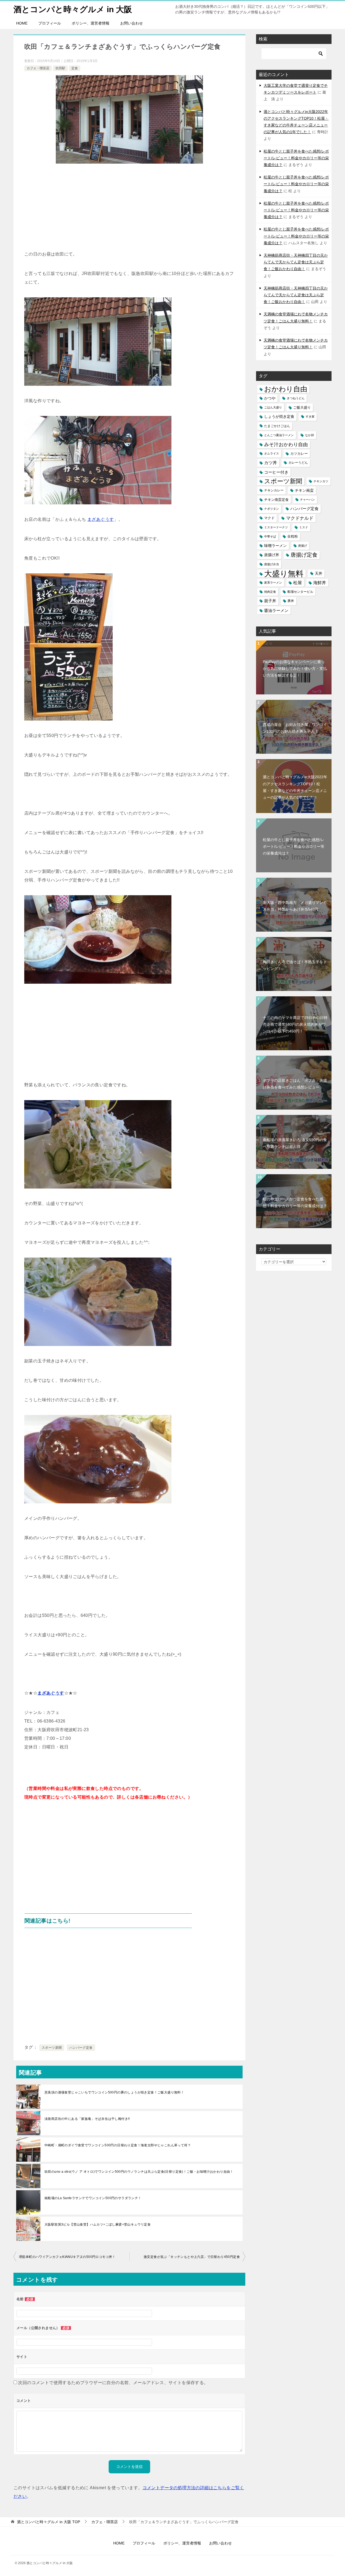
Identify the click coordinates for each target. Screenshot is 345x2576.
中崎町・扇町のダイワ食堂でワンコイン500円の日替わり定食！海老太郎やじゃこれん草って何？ (118, 2145)
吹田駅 (60, 68)
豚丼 (291, 601)
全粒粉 (293, 536)
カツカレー (299, 454)
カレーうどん (298, 463)
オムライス (272, 453)
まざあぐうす (101, 519)
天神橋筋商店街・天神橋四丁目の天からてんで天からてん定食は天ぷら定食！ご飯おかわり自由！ (296, 262)
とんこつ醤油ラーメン (279, 435)
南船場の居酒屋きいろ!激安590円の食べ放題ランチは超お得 (295, 1143)
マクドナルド (300, 518)
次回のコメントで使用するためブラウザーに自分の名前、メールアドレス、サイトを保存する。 (113, 2383)
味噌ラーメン (275, 546)
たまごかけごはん (277, 426)
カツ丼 (271, 463)
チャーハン (307, 500)
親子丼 (270, 601)
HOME (22, 23)
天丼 (319, 573)
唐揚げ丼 (272, 555)
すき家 (310, 416)
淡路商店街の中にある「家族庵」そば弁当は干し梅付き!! (87, 2119)
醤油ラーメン (276, 610)
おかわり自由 (286, 389)
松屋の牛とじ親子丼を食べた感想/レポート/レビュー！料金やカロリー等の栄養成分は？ (296, 158)
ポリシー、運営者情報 (91, 23)
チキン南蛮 (304, 490)
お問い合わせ (132, 23)
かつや (270, 398)
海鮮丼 (320, 583)
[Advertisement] (129, 209)
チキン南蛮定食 (276, 500)
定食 (75, 68)
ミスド (304, 527)
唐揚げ (303, 546)
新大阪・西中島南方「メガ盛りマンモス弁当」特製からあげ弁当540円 (295, 906)
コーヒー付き (276, 472)
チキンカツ (321, 481)
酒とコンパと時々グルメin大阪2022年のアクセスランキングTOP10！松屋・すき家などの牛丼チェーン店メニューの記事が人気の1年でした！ (295, 787)
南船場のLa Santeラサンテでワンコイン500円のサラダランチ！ (93, 2198)
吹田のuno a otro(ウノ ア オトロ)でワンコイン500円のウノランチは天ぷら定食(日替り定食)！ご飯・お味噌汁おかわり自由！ (139, 2172)
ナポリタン (272, 509)
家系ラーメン (273, 583)
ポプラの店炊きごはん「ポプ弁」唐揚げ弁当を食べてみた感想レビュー (295, 1084)
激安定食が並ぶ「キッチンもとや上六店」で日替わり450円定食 (192, 2257)
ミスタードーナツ (276, 527)
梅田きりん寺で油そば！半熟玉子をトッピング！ (295, 965)
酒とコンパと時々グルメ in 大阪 (73, 9)
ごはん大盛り (273, 407)
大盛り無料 (284, 574)
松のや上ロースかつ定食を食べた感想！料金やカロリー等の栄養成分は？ (295, 1202)
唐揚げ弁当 (272, 564)
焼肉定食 (270, 592)
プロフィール (50, 23)
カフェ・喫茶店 (38, 68)
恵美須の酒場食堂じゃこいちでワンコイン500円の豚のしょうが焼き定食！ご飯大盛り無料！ (114, 2092)
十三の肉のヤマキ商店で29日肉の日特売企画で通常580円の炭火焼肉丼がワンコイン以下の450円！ (295, 1024)
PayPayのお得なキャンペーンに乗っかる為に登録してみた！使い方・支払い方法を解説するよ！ (295, 669)
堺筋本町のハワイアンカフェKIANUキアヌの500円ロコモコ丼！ (67, 2257)
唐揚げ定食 (304, 555)
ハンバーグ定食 (81, 2048)
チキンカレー (274, 490)
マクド (269, 518)
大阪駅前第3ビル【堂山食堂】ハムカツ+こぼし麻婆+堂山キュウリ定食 (98, 2224)
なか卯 (310, 435)
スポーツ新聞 (52, 2048)
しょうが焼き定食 (279, 416)
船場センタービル (300, 592)
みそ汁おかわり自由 (286, 444)
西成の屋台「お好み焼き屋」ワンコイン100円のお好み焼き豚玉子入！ (295, 728)
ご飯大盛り (302, 407)
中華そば (270, 536)
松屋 (298, 583)
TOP (49, 2522)
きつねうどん (296, 398)
